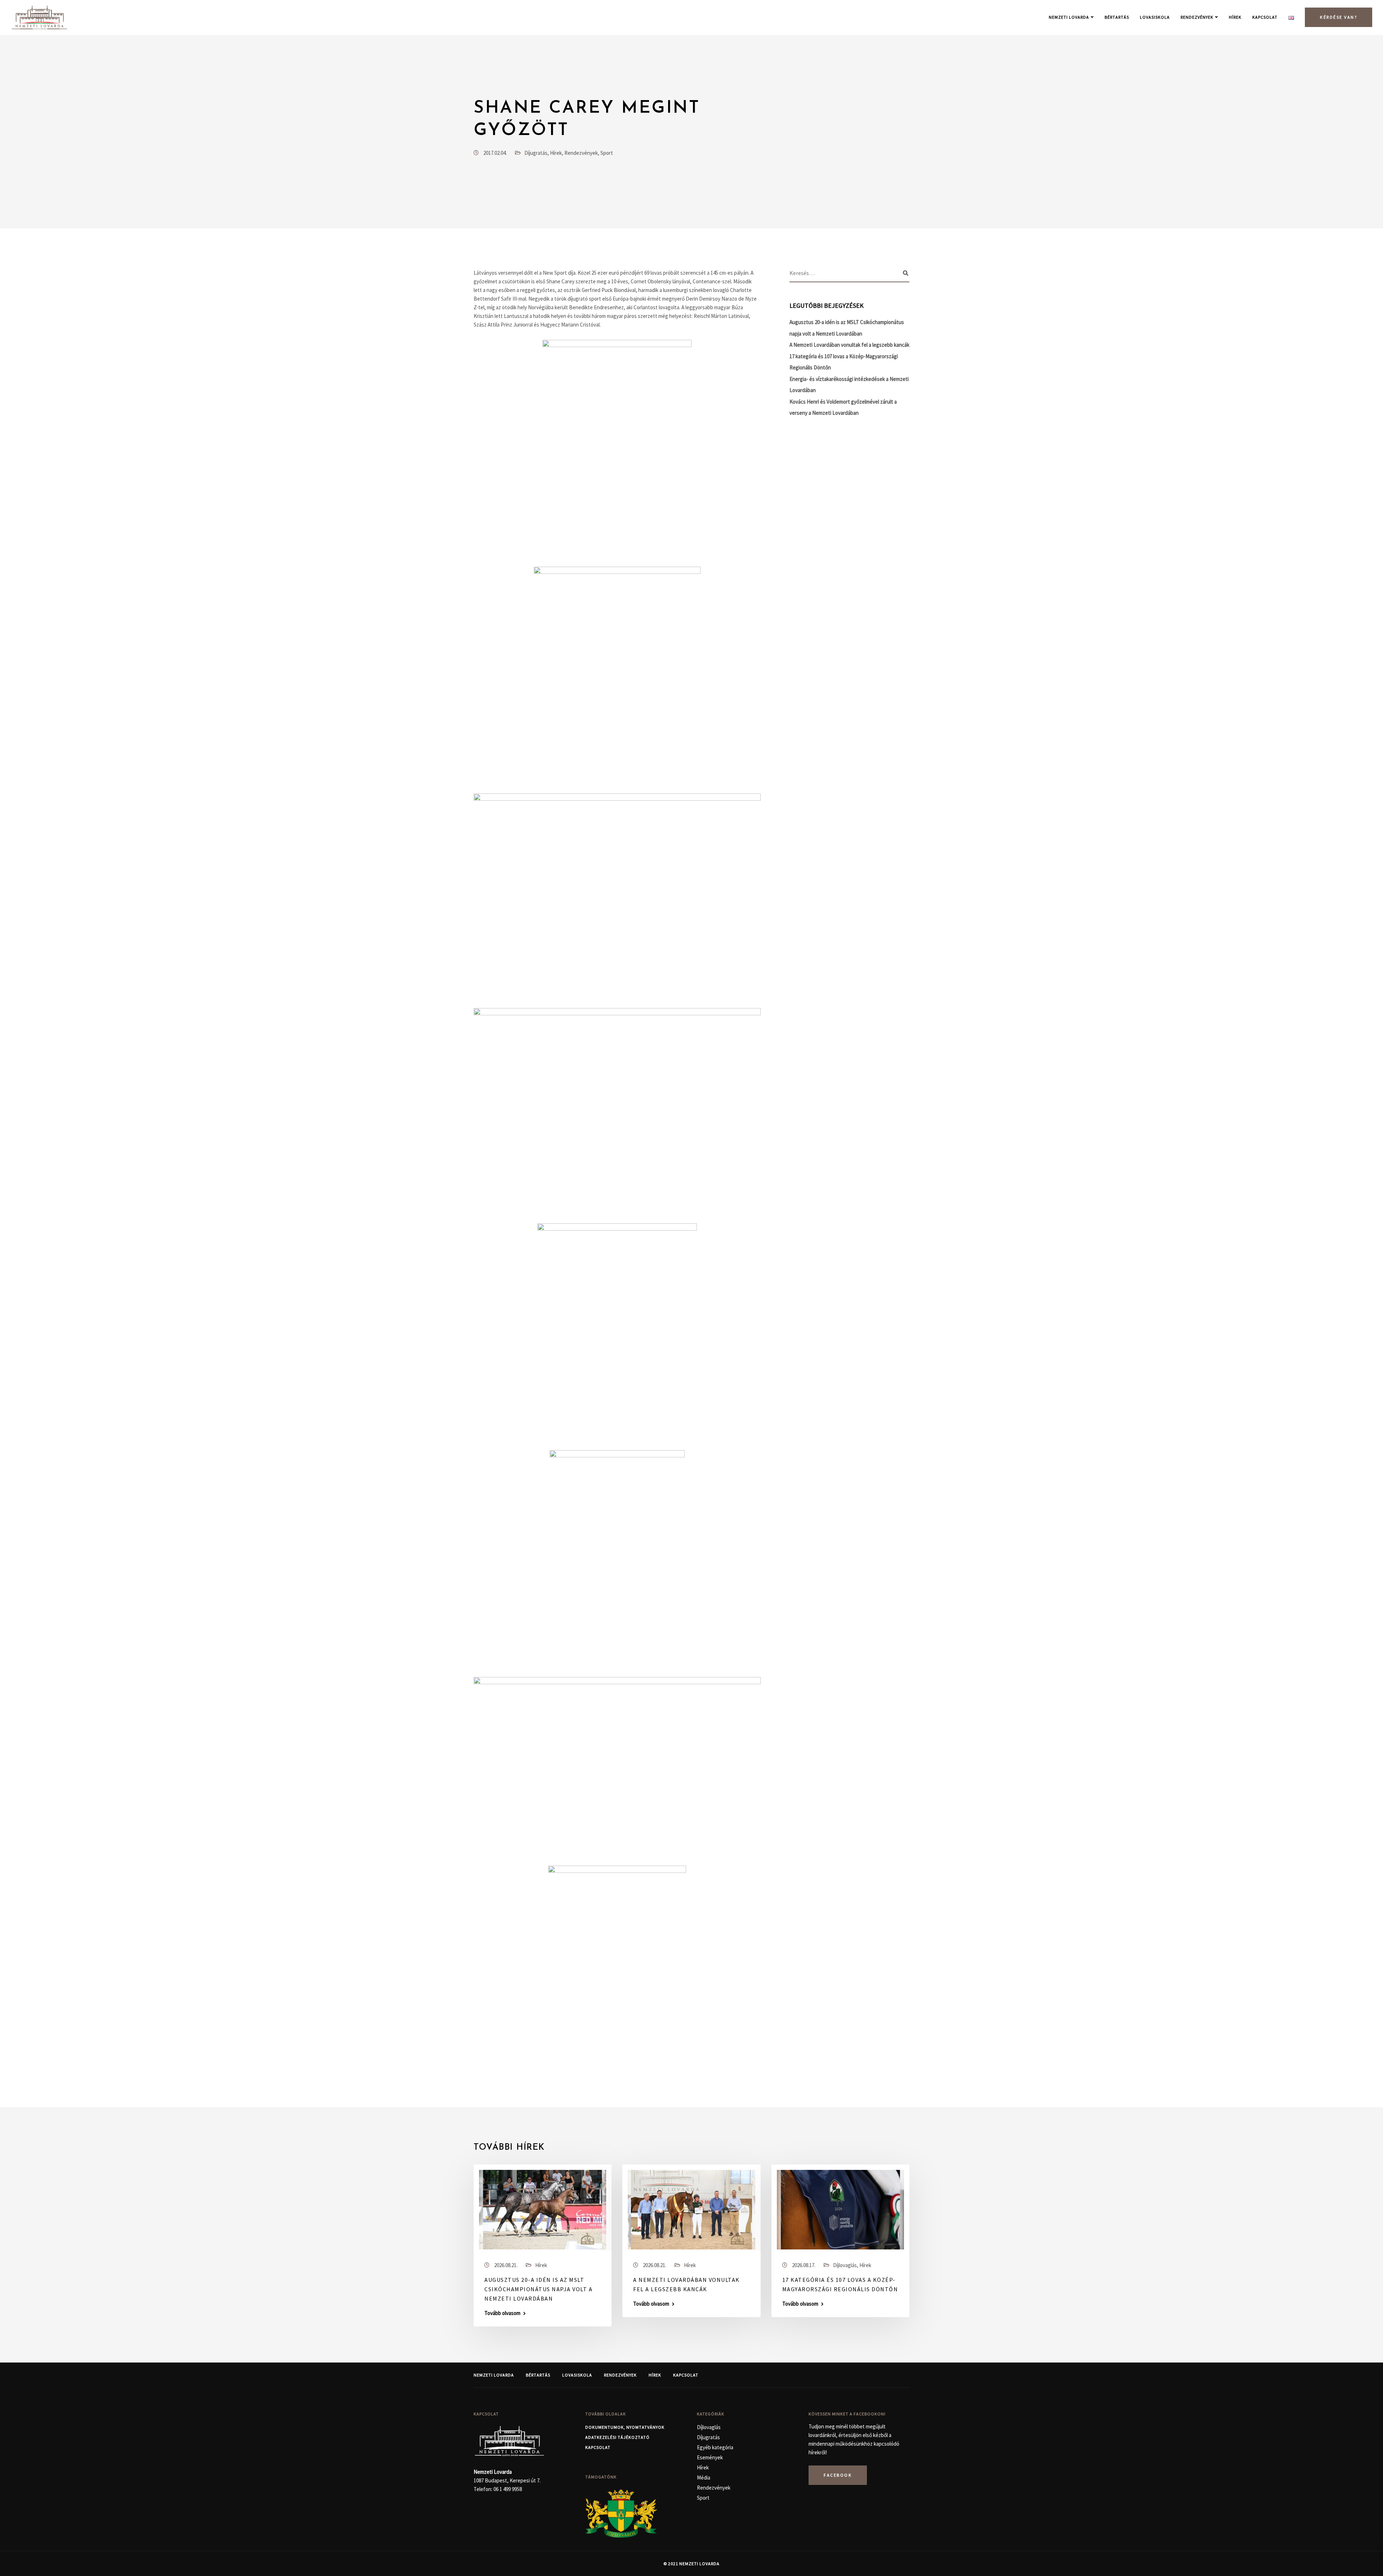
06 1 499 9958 (508, 2489)
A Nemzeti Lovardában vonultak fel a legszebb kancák (849, 345)
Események (710, 2457)
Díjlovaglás (845, 2265)
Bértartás (1117, 17)
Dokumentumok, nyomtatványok (625, 2427)
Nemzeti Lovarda (1069, 17)
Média (704, 2478)
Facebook (838, 2475)
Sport (607, 153)
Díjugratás (536, 153)
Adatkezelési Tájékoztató (617, 2437)
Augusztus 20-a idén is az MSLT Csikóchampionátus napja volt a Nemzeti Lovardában (538, 2289)
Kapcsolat (1265, 17)
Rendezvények (1197, 17)
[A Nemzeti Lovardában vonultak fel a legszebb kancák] (691, 2209)
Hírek (1235, 17)
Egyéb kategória (715, 2447)
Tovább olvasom (502, 2313)
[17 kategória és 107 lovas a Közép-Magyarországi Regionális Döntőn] (840, 2209)
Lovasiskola (1155, 17)
